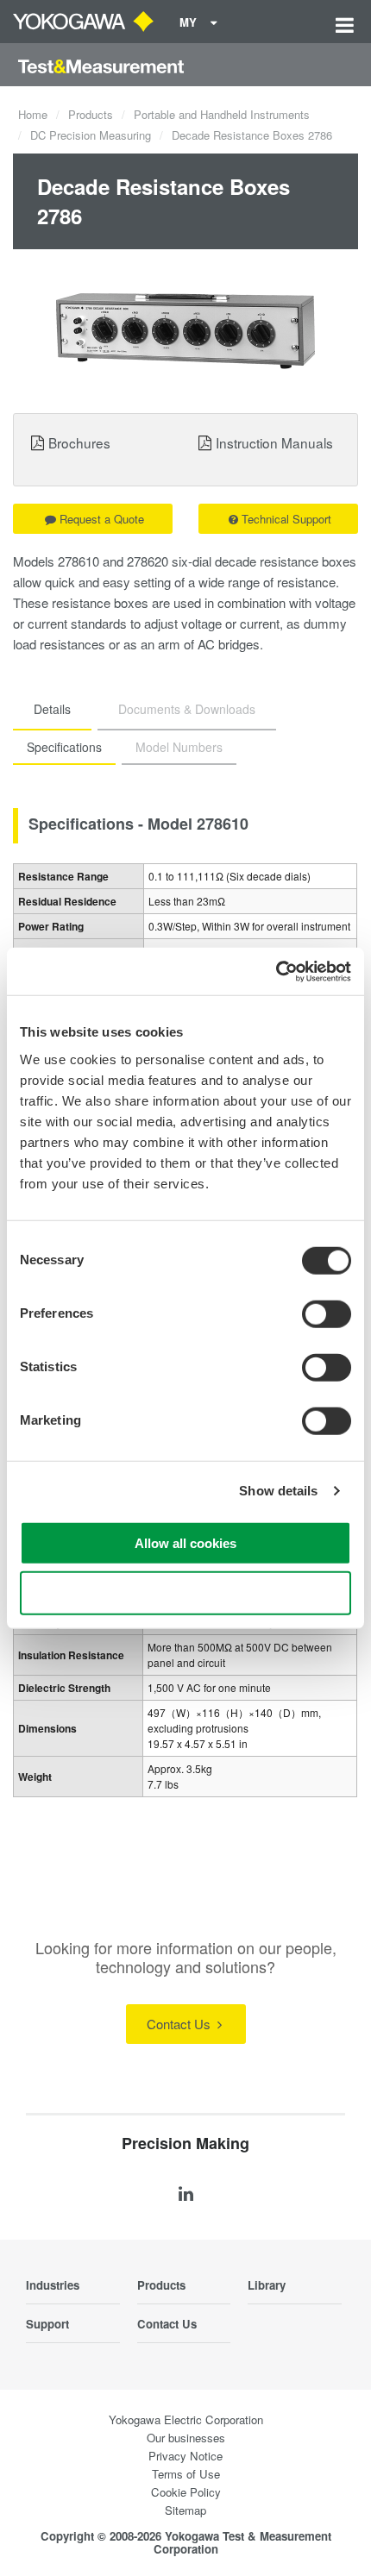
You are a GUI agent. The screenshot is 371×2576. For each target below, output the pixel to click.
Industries (53, 2285)
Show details (278, 1491)
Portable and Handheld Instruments (222, 114)
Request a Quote (102, 519)
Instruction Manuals (274, 442)
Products (91, 114)
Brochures (79, 442)
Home (33, 114)
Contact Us (180, 2024)
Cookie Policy (186, 2492)
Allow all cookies (185, 1542)
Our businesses (186, 2438)
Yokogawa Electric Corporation (186, 2419)
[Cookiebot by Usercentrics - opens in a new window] (276, 971)
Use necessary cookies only (185, 1593)
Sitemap (185, 2510)
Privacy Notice (185, 2456)
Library (267, 2285)
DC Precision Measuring (91, 135)
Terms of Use (186, 2474)
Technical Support (286, 519)
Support (47, 2324)
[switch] (327, 1313)
